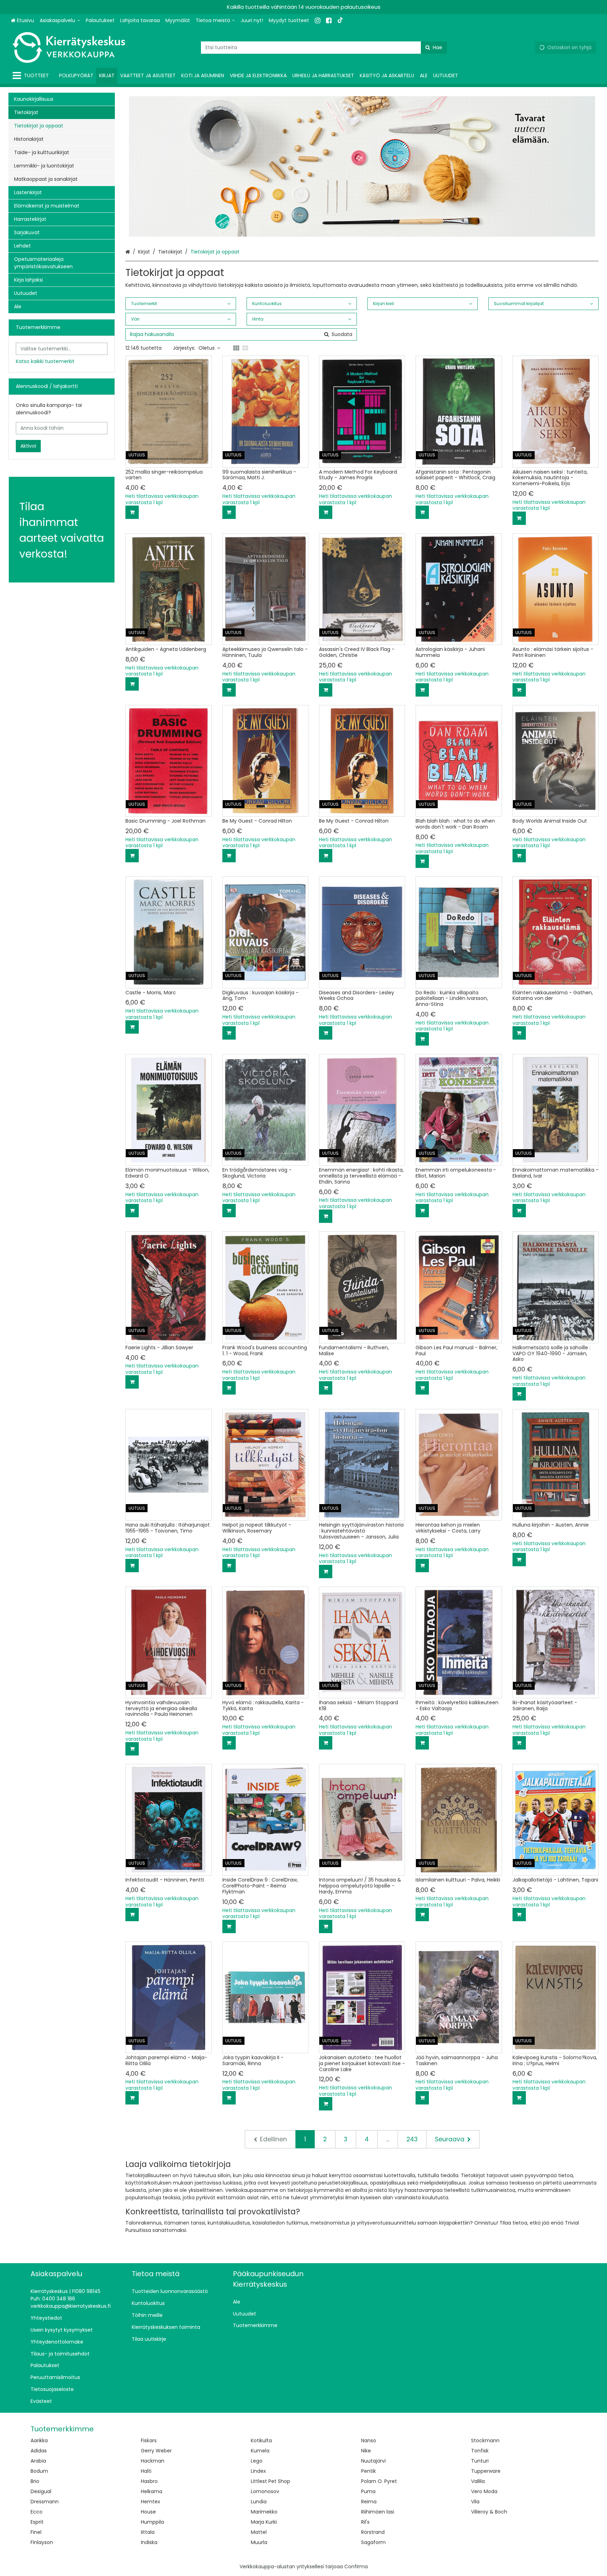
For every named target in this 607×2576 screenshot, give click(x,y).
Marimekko (264, 2512)
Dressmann (45, 2502)
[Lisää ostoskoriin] (132, 512)
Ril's (365, 2522)
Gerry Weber (156, 2451)
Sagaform (373, 2542)
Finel (36, 2532)
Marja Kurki (264, 2522)
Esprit (37, 2522)
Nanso (369, 2440)
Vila (475, 2502)
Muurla (259, 2542)
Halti (146, 2471)
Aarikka (39, 2440)
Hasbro (149, 2481)
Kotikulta (261, 2440)
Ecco (37, 2512)
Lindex (258, 2471)
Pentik (368, 2471)
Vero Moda (484, 2491)
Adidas (39, 2451)
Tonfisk (480, 2451)
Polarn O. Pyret (379, 2481)
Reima (369, 2502)
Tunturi (480, 2461)
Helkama (152, 2491)
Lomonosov (265, 2491)
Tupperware (486, 2471)
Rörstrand (373, 2532)
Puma (368, 2491)
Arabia (38, 2461)
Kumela (260, 2451)
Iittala (148, 2532)
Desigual (41, 2491)
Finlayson (42, 2542)
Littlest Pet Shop (270, 2481)
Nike (366, 2451)
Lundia (259, 2502)
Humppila (152, 2522)
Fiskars (149, 2440)
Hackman (153, 2461)
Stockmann (485, 2440)
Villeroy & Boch (489, 2512)
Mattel (259, 2532)
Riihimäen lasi (378, 2512)
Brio (35, 2481)
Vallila (478, 2481)
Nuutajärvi (373, 2461)
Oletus (207, 348)
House (148, 2512)
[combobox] (324, 48)
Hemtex (151, 2502)
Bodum (39, 2471)
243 (412, 2139)
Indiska (149, 2542)
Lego (257, 2461)
